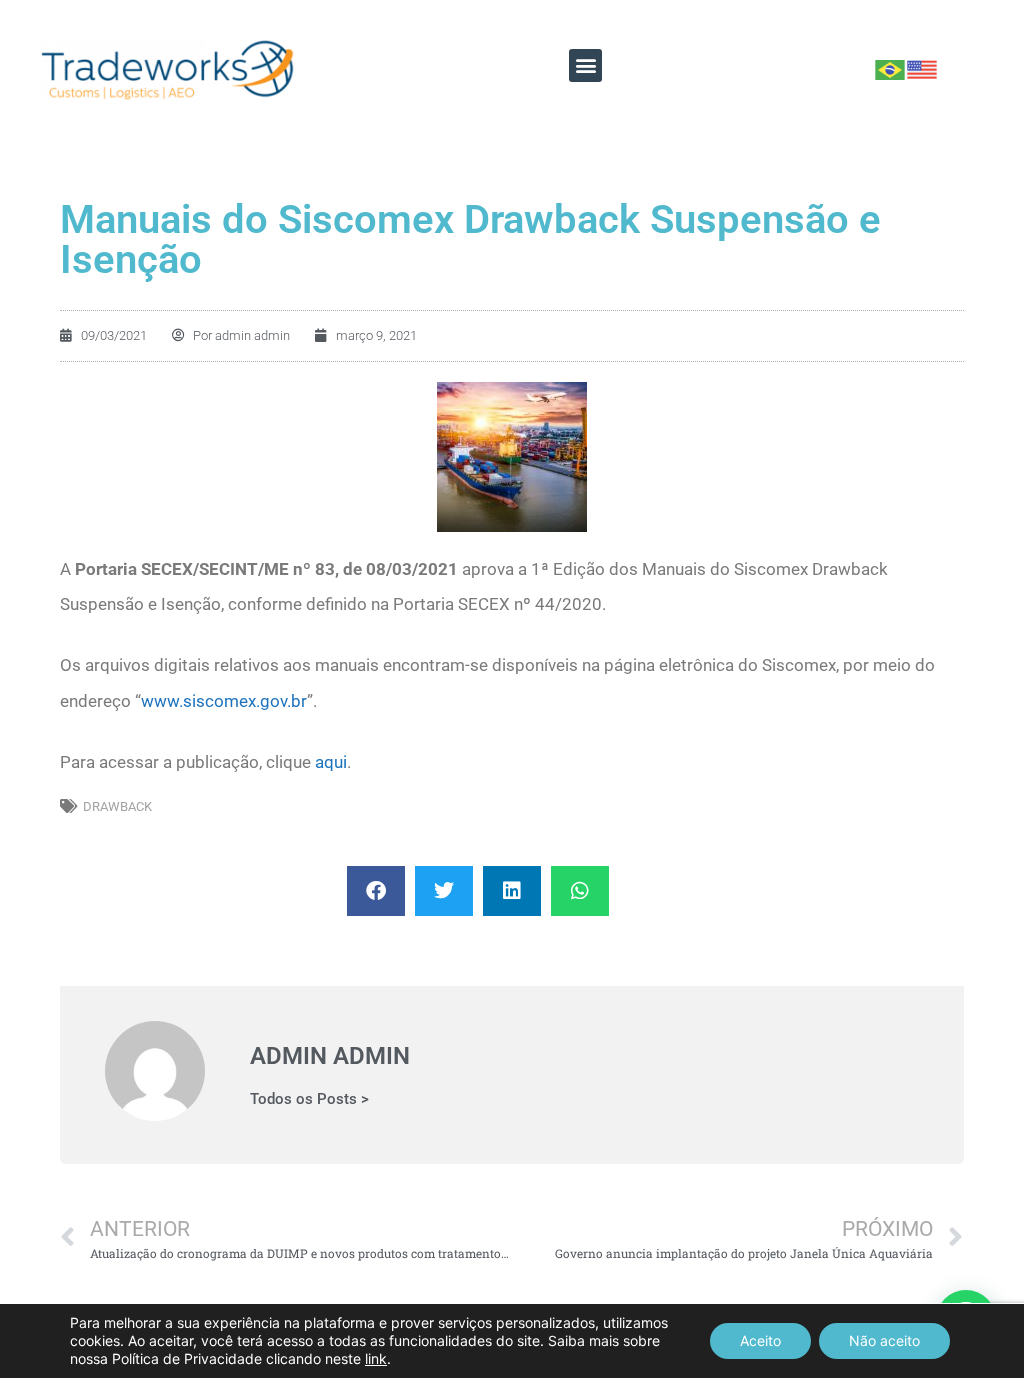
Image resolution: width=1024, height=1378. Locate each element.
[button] (585, 65)
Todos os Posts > (309, 1099)
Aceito (760, 1340)
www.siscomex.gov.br (224, 701)
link (376, 1358)
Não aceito (884, 1340)
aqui (331, 762)
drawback (117, 806)
